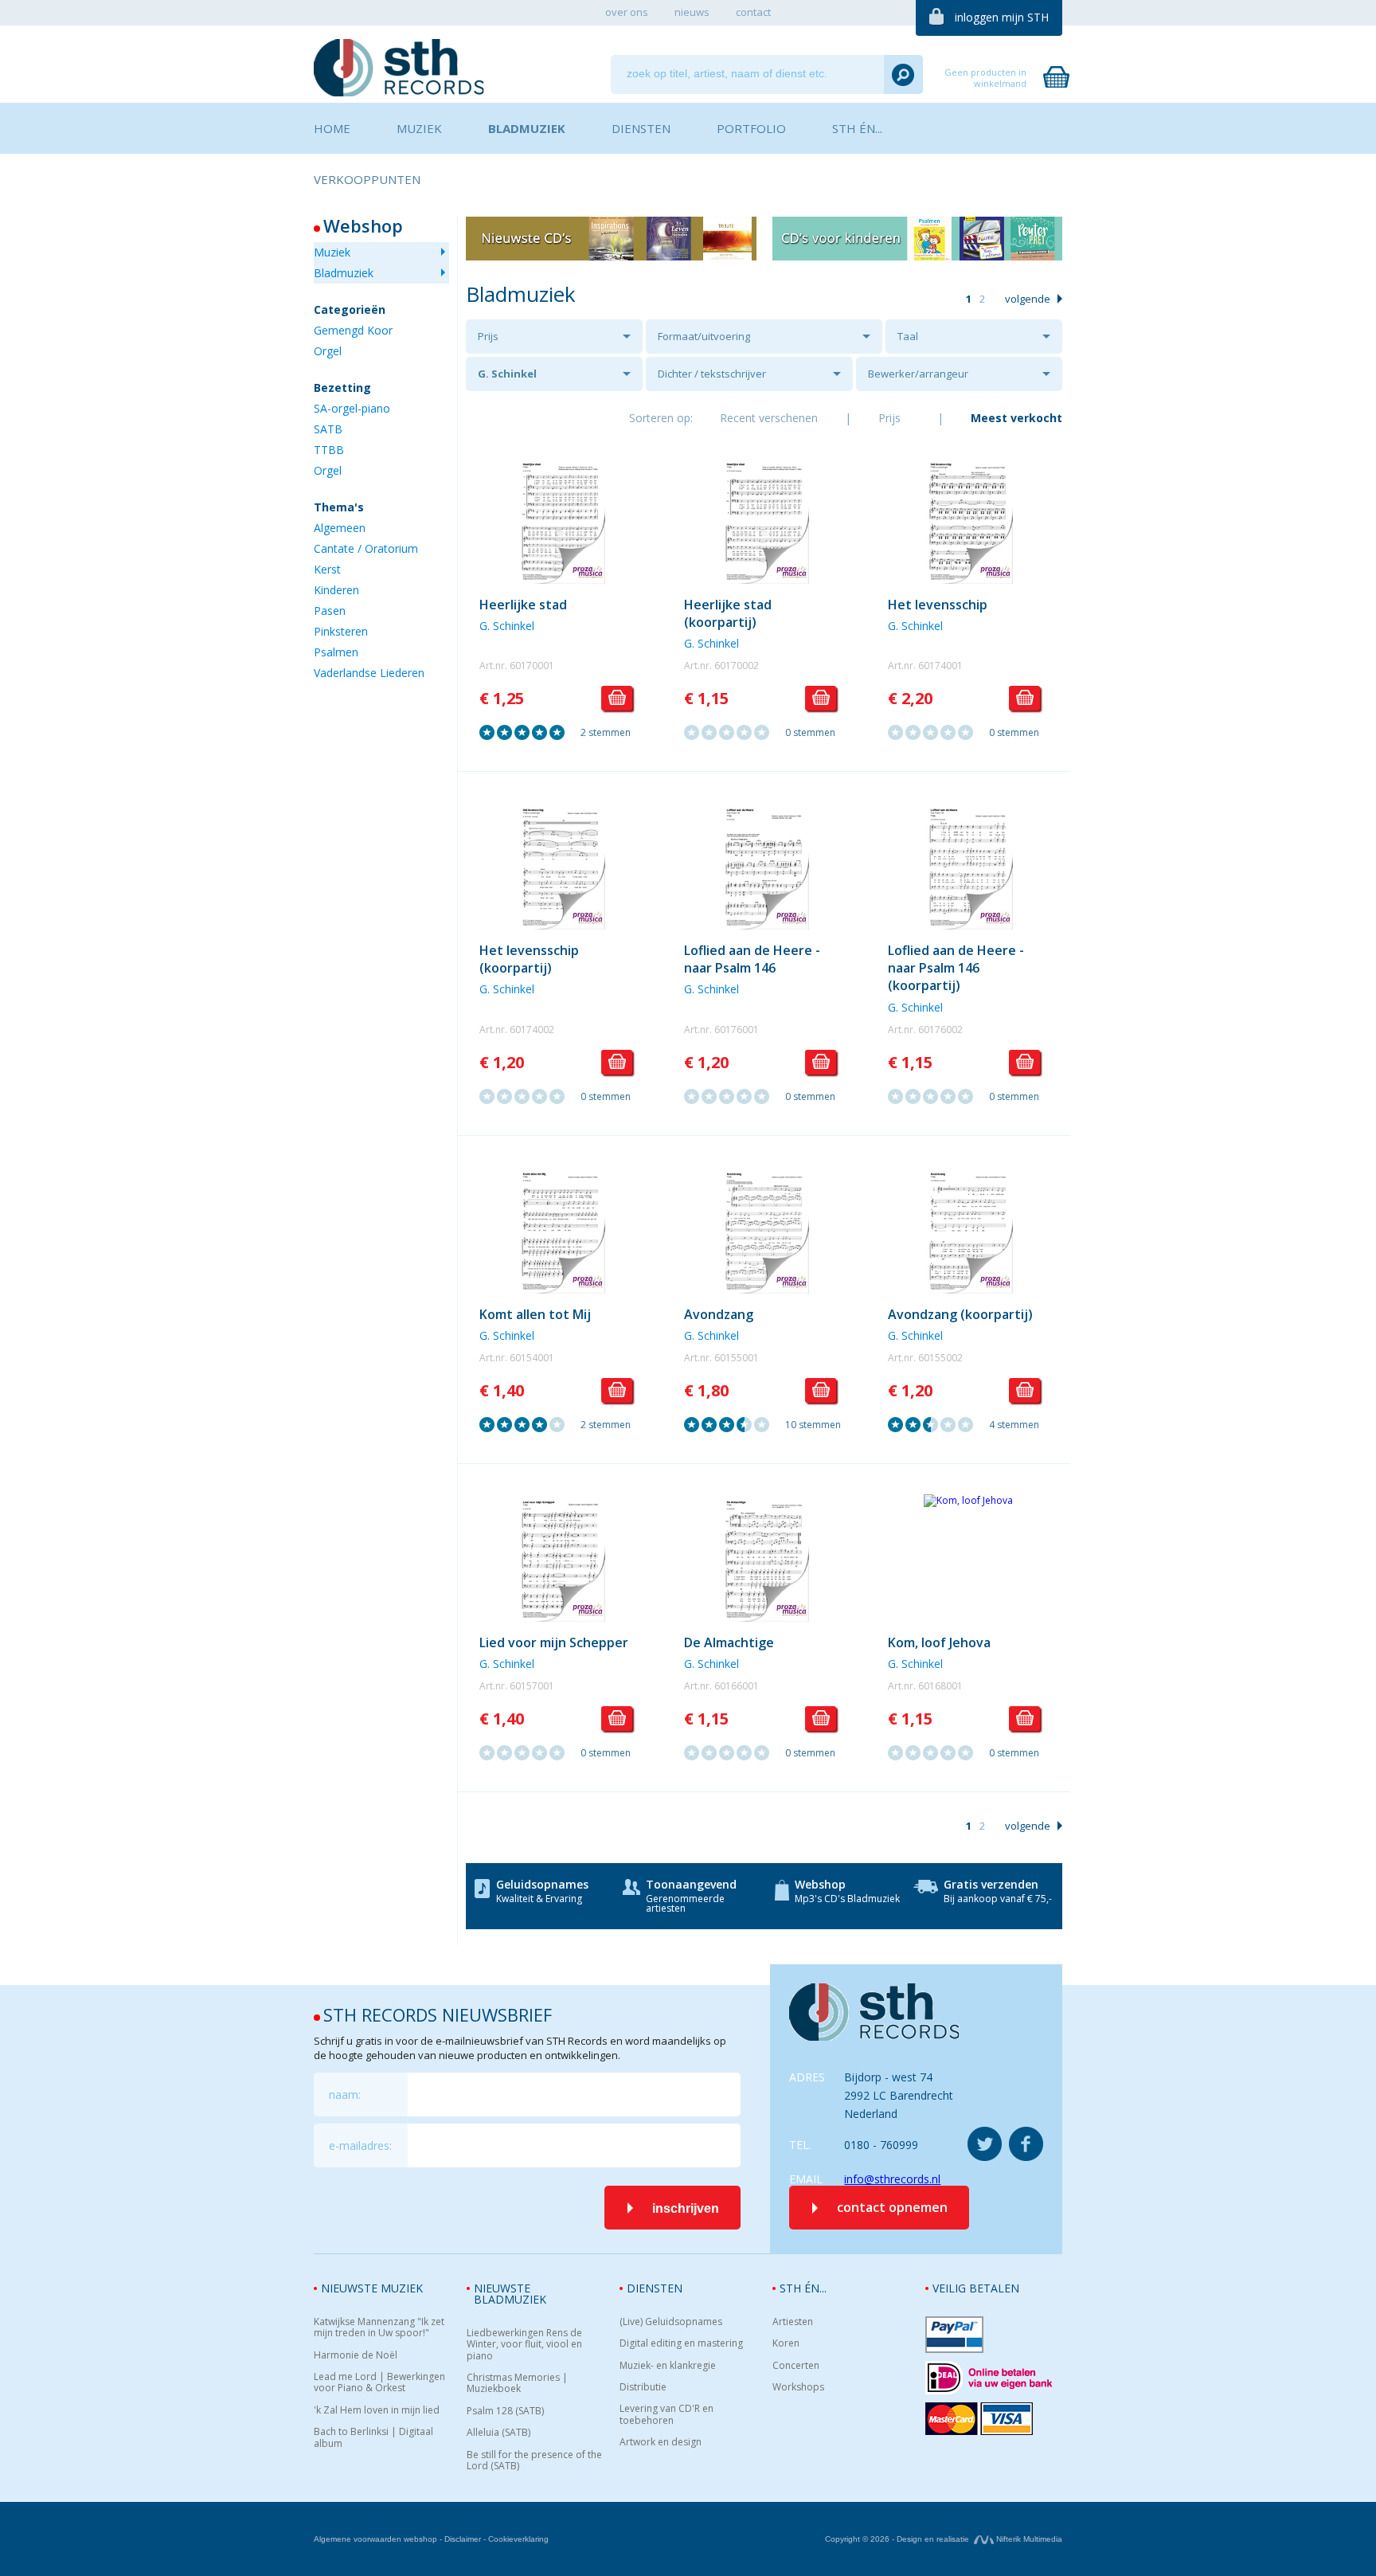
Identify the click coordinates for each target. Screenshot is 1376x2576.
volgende (1028, 299)
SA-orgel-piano (352, 408)
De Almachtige (729, 1642)
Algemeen (340, 528)
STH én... (803, 2288)
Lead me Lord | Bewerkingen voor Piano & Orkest (379, 2383)
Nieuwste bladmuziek (510, 2294)
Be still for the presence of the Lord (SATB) (534, 2461)
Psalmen (336, 652)
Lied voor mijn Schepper (554, 1642)
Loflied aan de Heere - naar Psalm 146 (752, 959)
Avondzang (719, 1314)
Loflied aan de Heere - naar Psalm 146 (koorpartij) (956, 968)
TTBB (329, 450)
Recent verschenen (769, 418)
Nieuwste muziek (372, 2288)
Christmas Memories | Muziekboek (517, 2384)
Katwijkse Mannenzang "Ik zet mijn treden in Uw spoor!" (379, 2328)
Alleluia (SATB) (498, 2433)
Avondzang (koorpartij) (960, 1314)
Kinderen (336, 590)
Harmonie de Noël (356, 2355)
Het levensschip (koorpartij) (529, 959)
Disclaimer (463, 2539)
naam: (345, 2094)
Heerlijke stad (523, 605)
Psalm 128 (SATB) (505, 2411)
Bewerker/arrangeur (918, 374)
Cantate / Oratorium (366, 548)
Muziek (332, 252)
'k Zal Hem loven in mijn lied (377, 2410)
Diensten (655, 2288)
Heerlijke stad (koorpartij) (728, 613)
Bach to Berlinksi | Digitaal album (373, 2438)
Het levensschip (938, 605)
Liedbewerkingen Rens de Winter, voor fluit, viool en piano (524, 2345)
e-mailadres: (360, 2145)
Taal (908, 336)
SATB (328, 429)
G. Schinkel (507, 374)
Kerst (327, 569)
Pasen (330, 611)
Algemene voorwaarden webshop (375, 2539)
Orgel (328, 351)
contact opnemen (892, 2207)
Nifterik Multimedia (1028, 2539)
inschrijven (686, 2208)
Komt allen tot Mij (535, 1314)
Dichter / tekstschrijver (712, 374)
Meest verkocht (1016, 418)
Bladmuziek (344, 273)
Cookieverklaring (518, 2539)
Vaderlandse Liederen (369, 673)
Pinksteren (341, 631)
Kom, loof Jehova (939, 1642)
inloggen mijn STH (1002, 17)
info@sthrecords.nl (892, 2179)
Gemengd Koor (353, 330)
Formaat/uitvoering (704, 336)
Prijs (488, 336)
